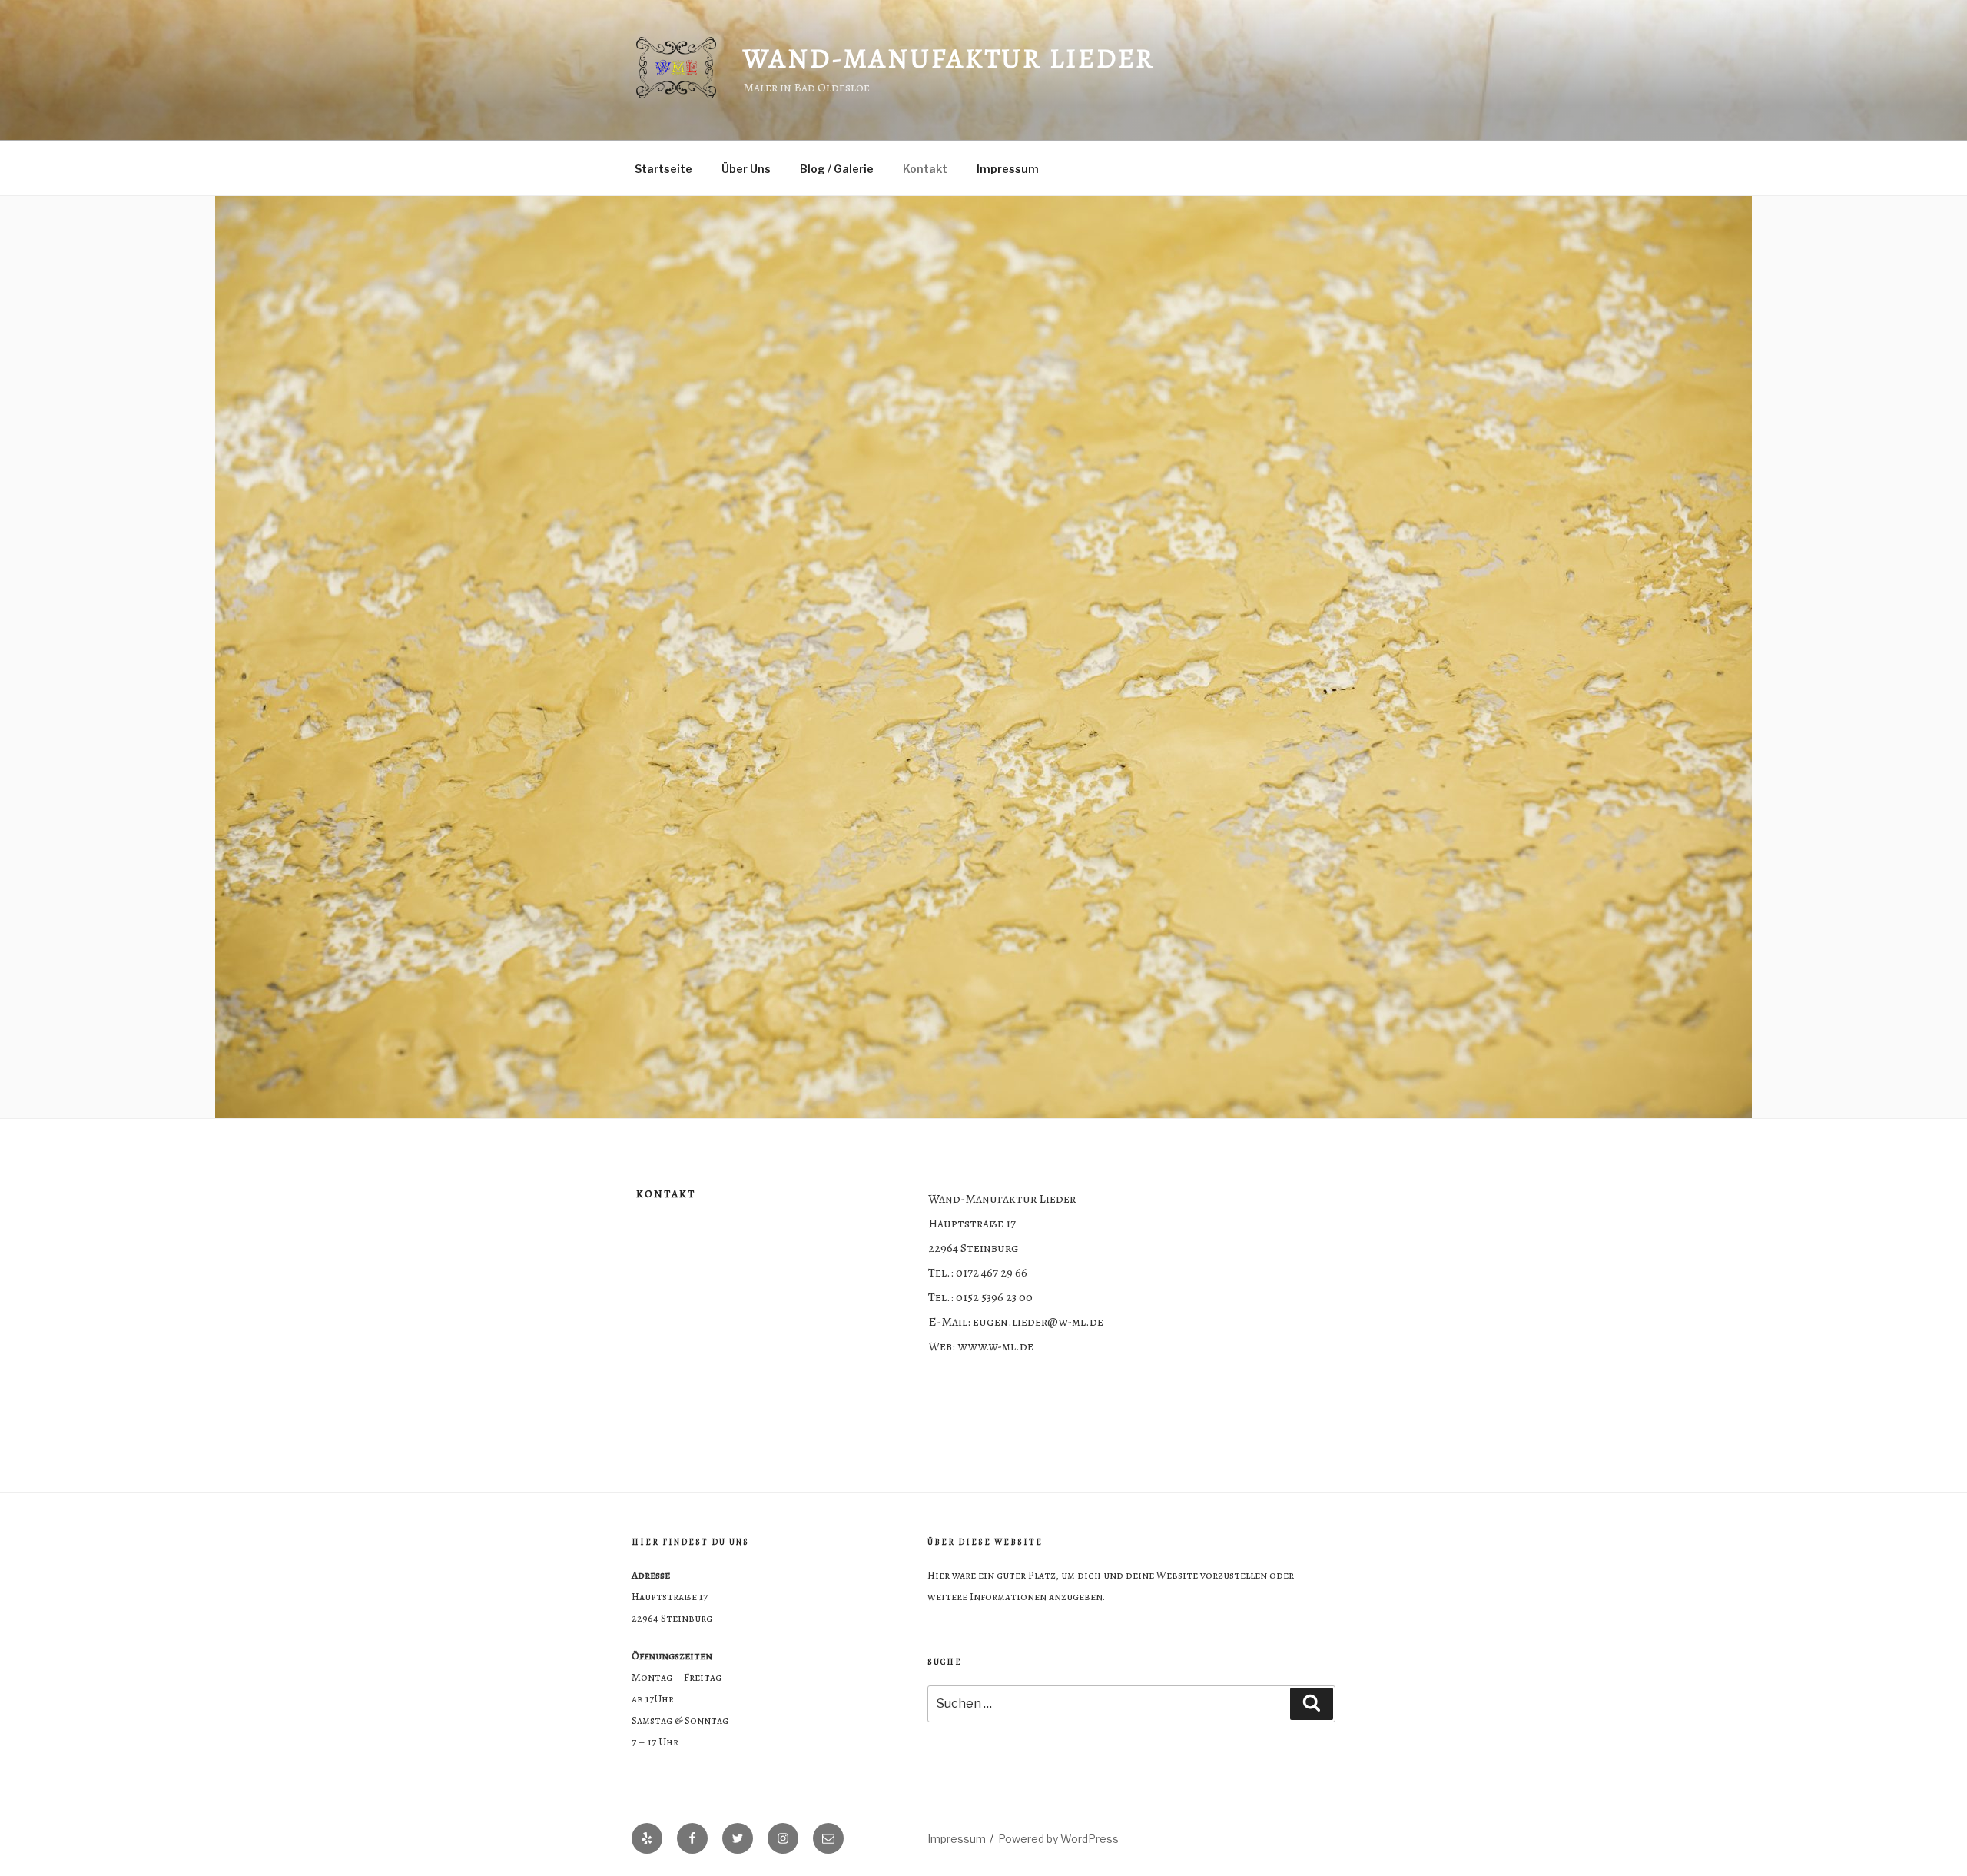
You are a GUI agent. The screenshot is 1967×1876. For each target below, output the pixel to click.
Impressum (1008, 169)
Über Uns (746, 169)
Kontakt (925, 169)
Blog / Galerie (837, 169)
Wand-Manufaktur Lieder (949, 58)
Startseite (663, 169)
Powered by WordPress (1058, 1839)
